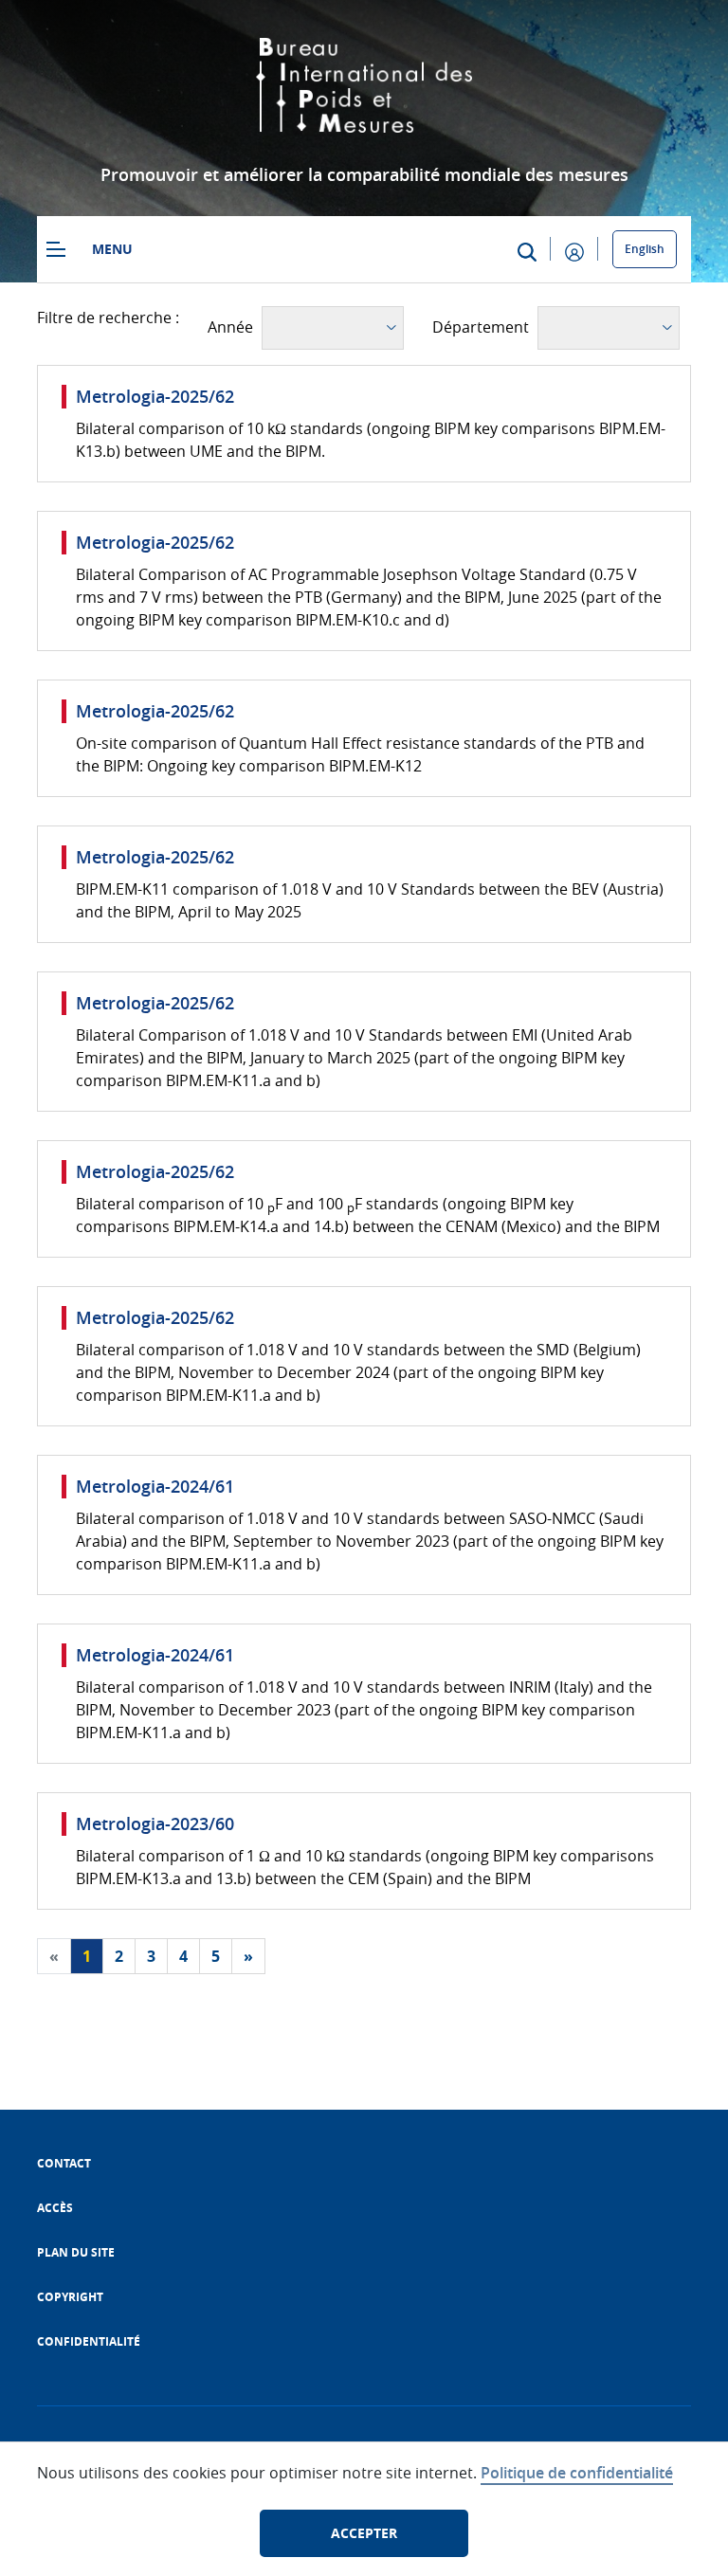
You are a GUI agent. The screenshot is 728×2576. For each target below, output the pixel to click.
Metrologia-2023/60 (155, 1823)
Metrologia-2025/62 (155, 396)
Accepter (364, 2533)
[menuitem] (64, 2163)
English (645, 249)
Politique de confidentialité (577, 2473)
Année (230, 327)
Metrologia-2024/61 (155, 1486)
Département (481, 327)
